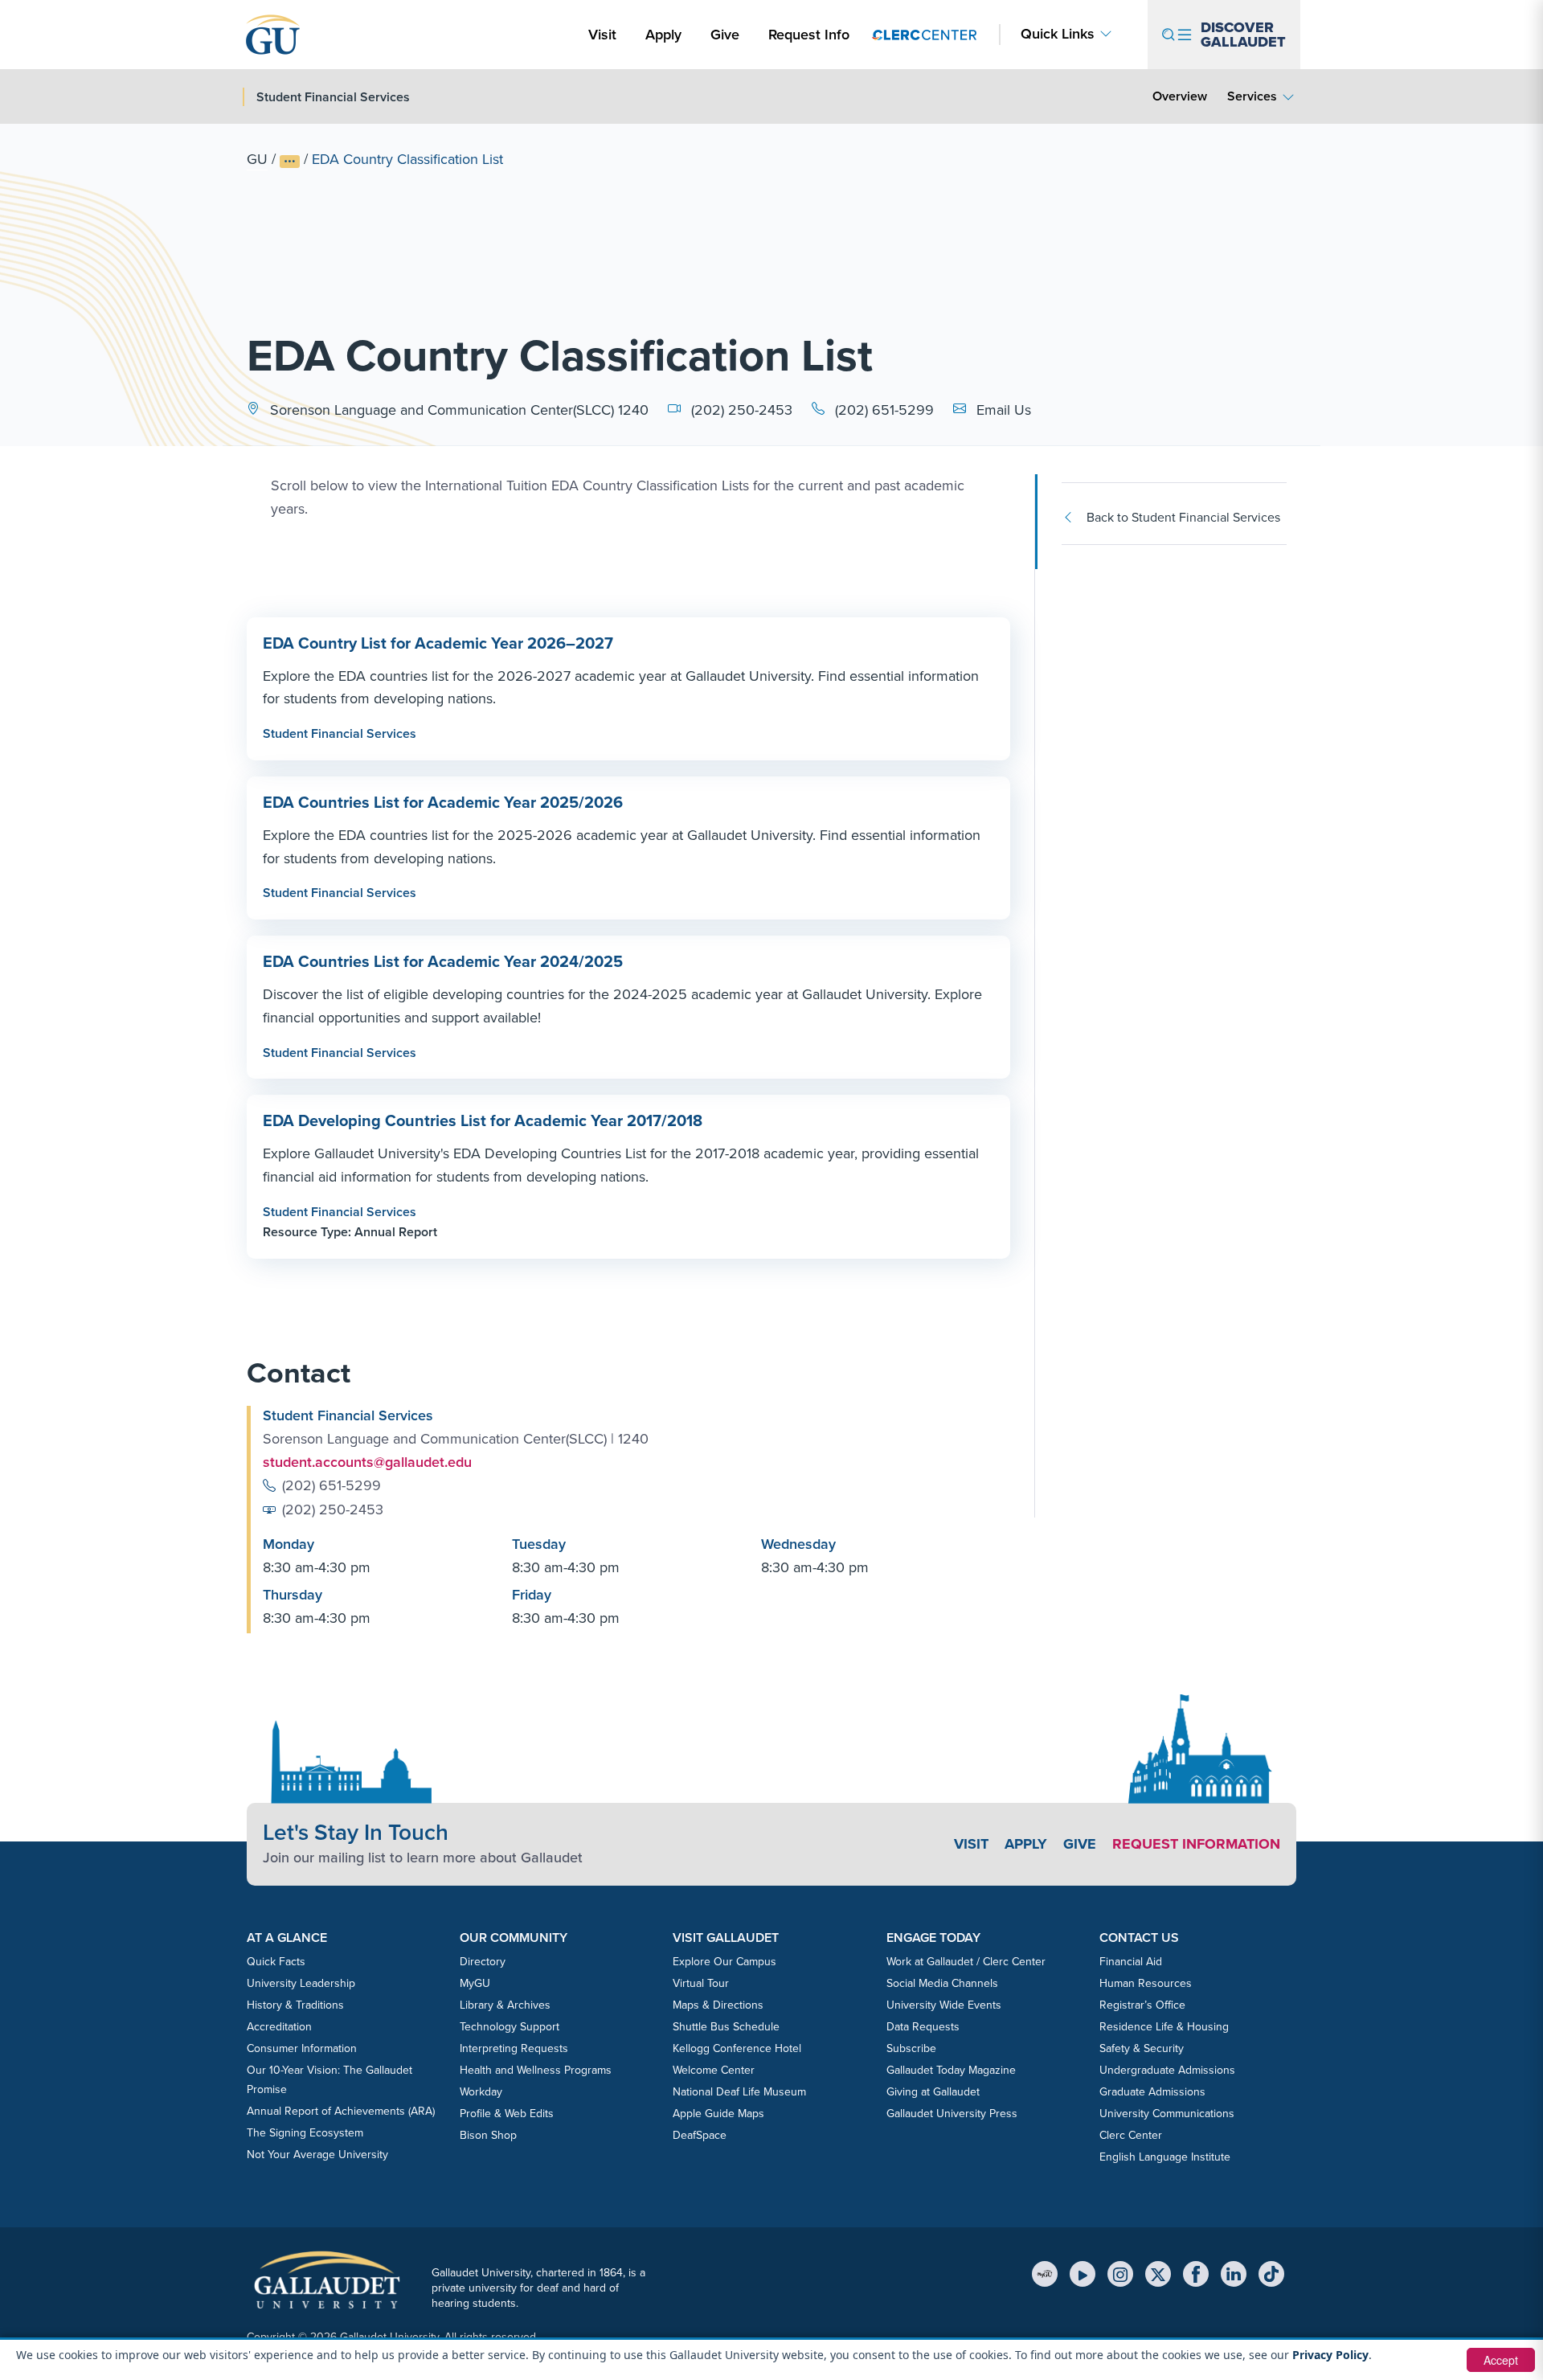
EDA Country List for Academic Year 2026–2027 (438, 643)
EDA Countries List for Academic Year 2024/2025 (443, 961)
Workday (481, 2092)
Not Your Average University (317, 2155)
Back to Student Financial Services (1183, 517)
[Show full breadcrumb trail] (290, 162)
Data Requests (923, 2027)
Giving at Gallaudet (933, 2092)
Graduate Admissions (1152, 2092)
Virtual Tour (701, 1983)
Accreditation (279, 2027)
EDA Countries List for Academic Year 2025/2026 (443, 802)
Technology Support (510, 2027)
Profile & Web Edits (507, 2114)
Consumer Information (302, 2048)
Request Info (809, 35)
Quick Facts (276, 1962)
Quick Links (1058, 34)
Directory (483, 1962)
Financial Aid (1131, 1962)
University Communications (1167, 2114)
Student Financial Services (340, 733)
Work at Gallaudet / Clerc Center (966, 1962)
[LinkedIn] (1234, 2274)
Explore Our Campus (724, 1962)
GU (257, 159)
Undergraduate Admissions (1167, 2070)
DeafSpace (700, 2135)
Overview (1180, 96)
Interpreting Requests (514, 2048)
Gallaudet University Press (952, 2114)
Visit (602, 35)
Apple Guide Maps (718, 2114)
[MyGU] (1045, 2274)
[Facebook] (1196, 2274)
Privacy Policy (1330, 2355)
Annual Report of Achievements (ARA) (341, 2111)
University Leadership (301, 1983)
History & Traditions (295, 2005)
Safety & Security (1142, 2048)
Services (1252, 96)
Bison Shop (488, 2135)
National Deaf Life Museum (739, 2092)
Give (725, 35)
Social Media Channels (942, 1983)
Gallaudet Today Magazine (951, 2070)
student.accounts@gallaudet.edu (367, 1462)
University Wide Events (944, 2005)
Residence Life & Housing (1164, 2027)
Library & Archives (505, 2005)
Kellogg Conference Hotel (737, 2048)
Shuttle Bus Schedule (726, 2027)
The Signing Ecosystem (305, 2133)
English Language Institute (1165, 2157)
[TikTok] (1271, 2274)
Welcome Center (714, 2070)
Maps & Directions (718, 2005)
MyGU (475, 1983)
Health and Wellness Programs (536, 2070)
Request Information (1196, 1844)
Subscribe (911, 2048)
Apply (666, 34)
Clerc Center (1131, 2135)
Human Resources (1146, 1983)
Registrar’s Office (1142, 2005)
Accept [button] (1501, 2360)
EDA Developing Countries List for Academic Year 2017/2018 (483, 1120)
